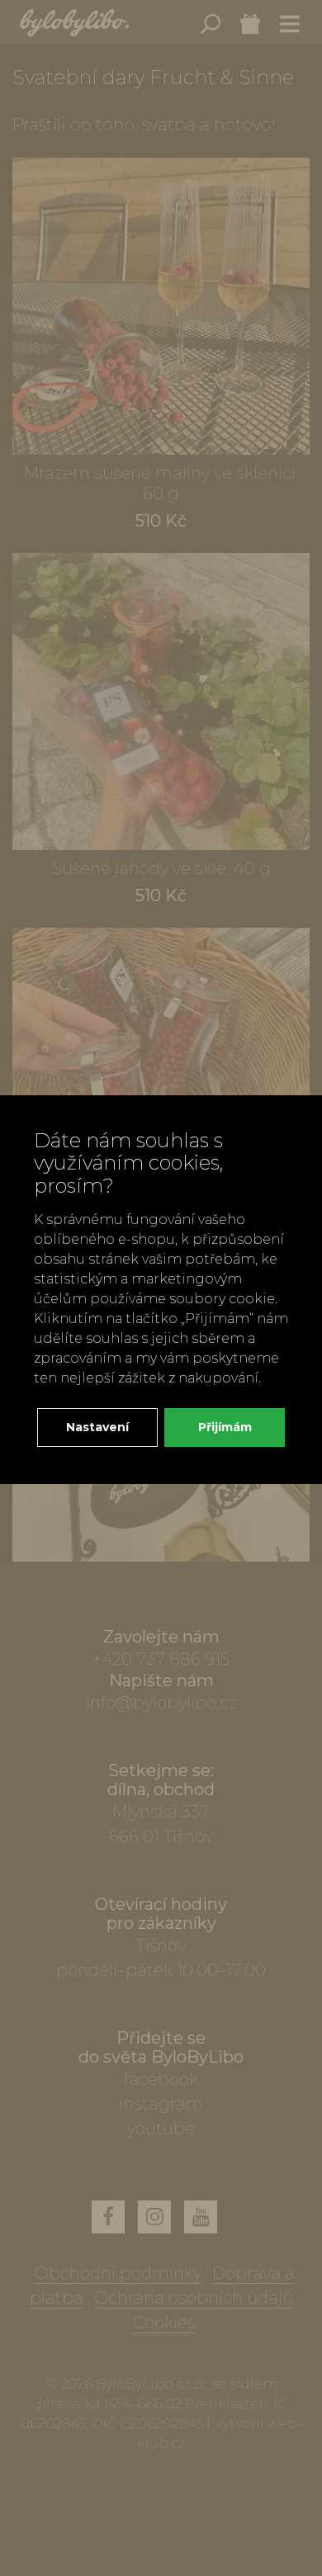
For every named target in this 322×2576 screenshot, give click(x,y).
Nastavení (97, 1427)
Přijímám (225, 1427)
